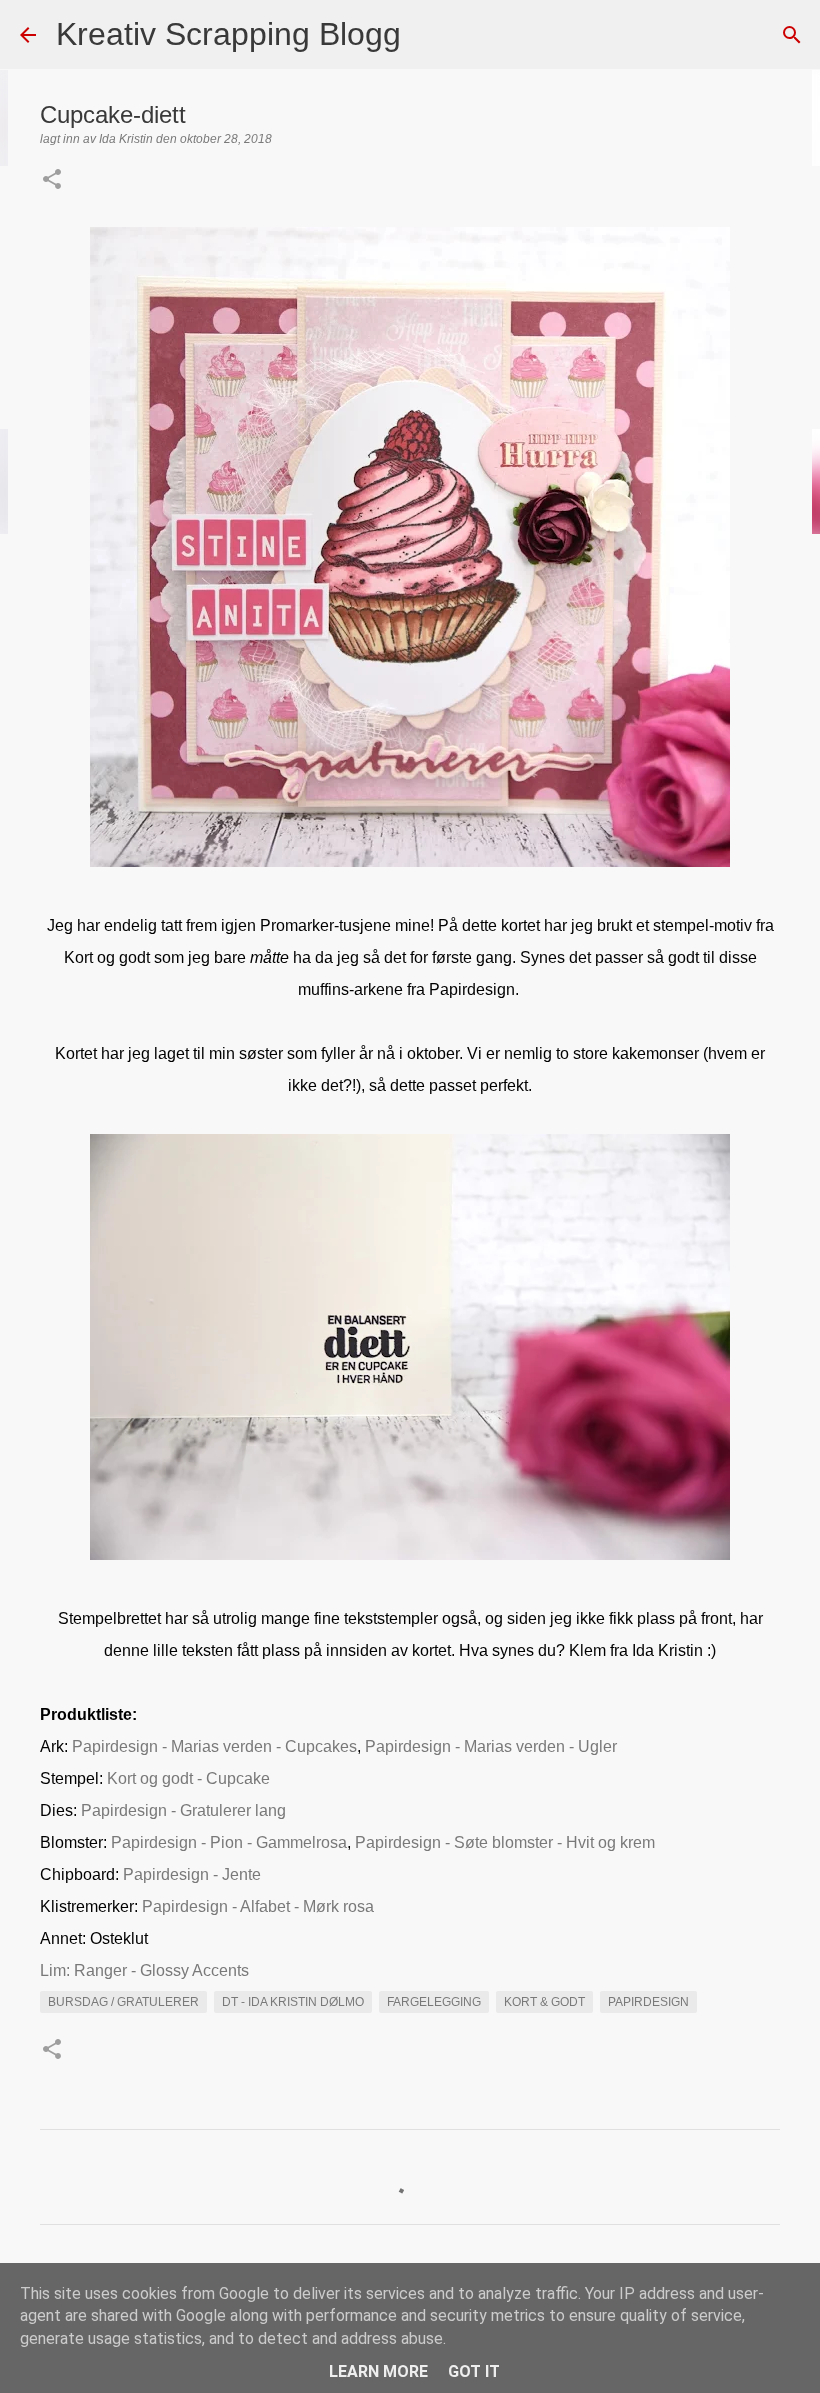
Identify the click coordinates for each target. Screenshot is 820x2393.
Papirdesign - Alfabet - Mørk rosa (258, 1906)
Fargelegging (434, 2002)
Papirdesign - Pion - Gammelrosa (229, 1842)
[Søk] (429, 35)
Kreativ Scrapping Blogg (228, 34)
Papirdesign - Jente (192, 1874)
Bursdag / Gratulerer (123, 2002)
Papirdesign (648, 2002)
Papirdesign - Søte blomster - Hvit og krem (505, 1842)
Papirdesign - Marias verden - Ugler (491, 1746)
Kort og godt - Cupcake (188, 1778)
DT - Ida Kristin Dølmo (293, 2002)
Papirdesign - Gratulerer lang (183, 1810)
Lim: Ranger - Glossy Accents (144, 1970)
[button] (52, 181)
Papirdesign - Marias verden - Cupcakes (214, 1746)
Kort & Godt (544, 2002)
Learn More (378, 2371)
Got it (474, 2371)
